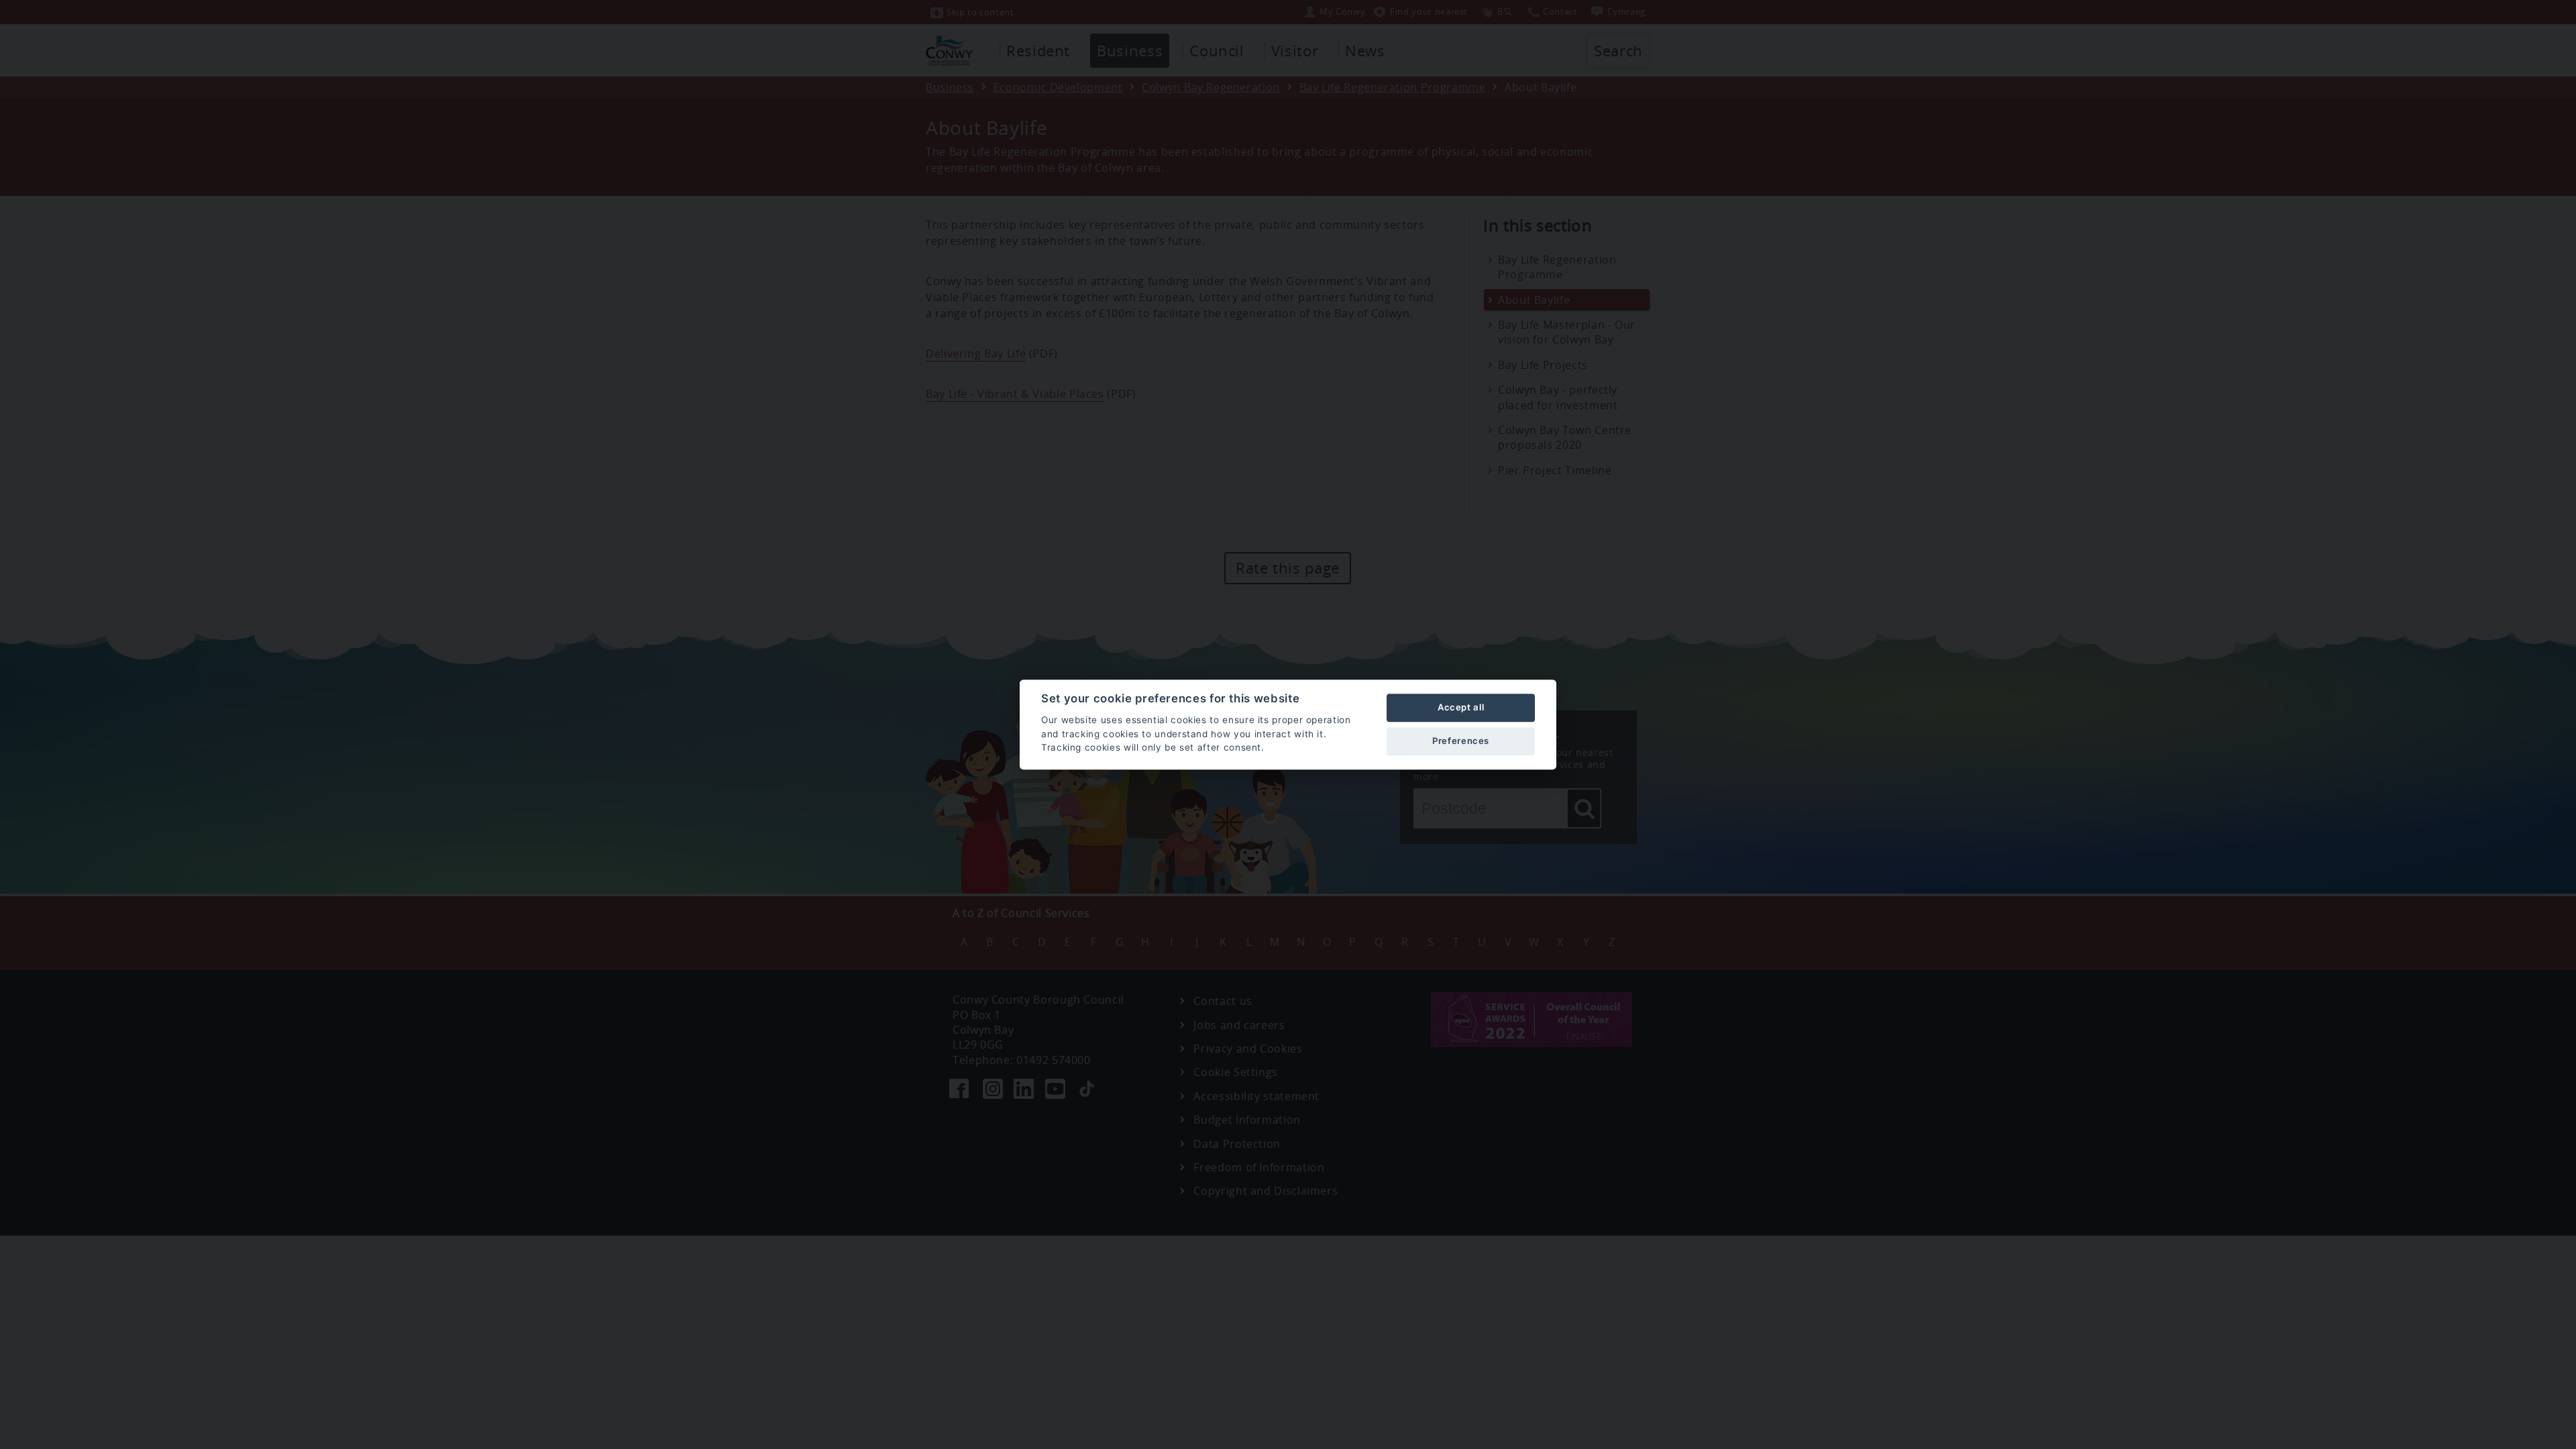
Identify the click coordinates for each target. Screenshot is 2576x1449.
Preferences (1461, 741)
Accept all (1461, 707)
